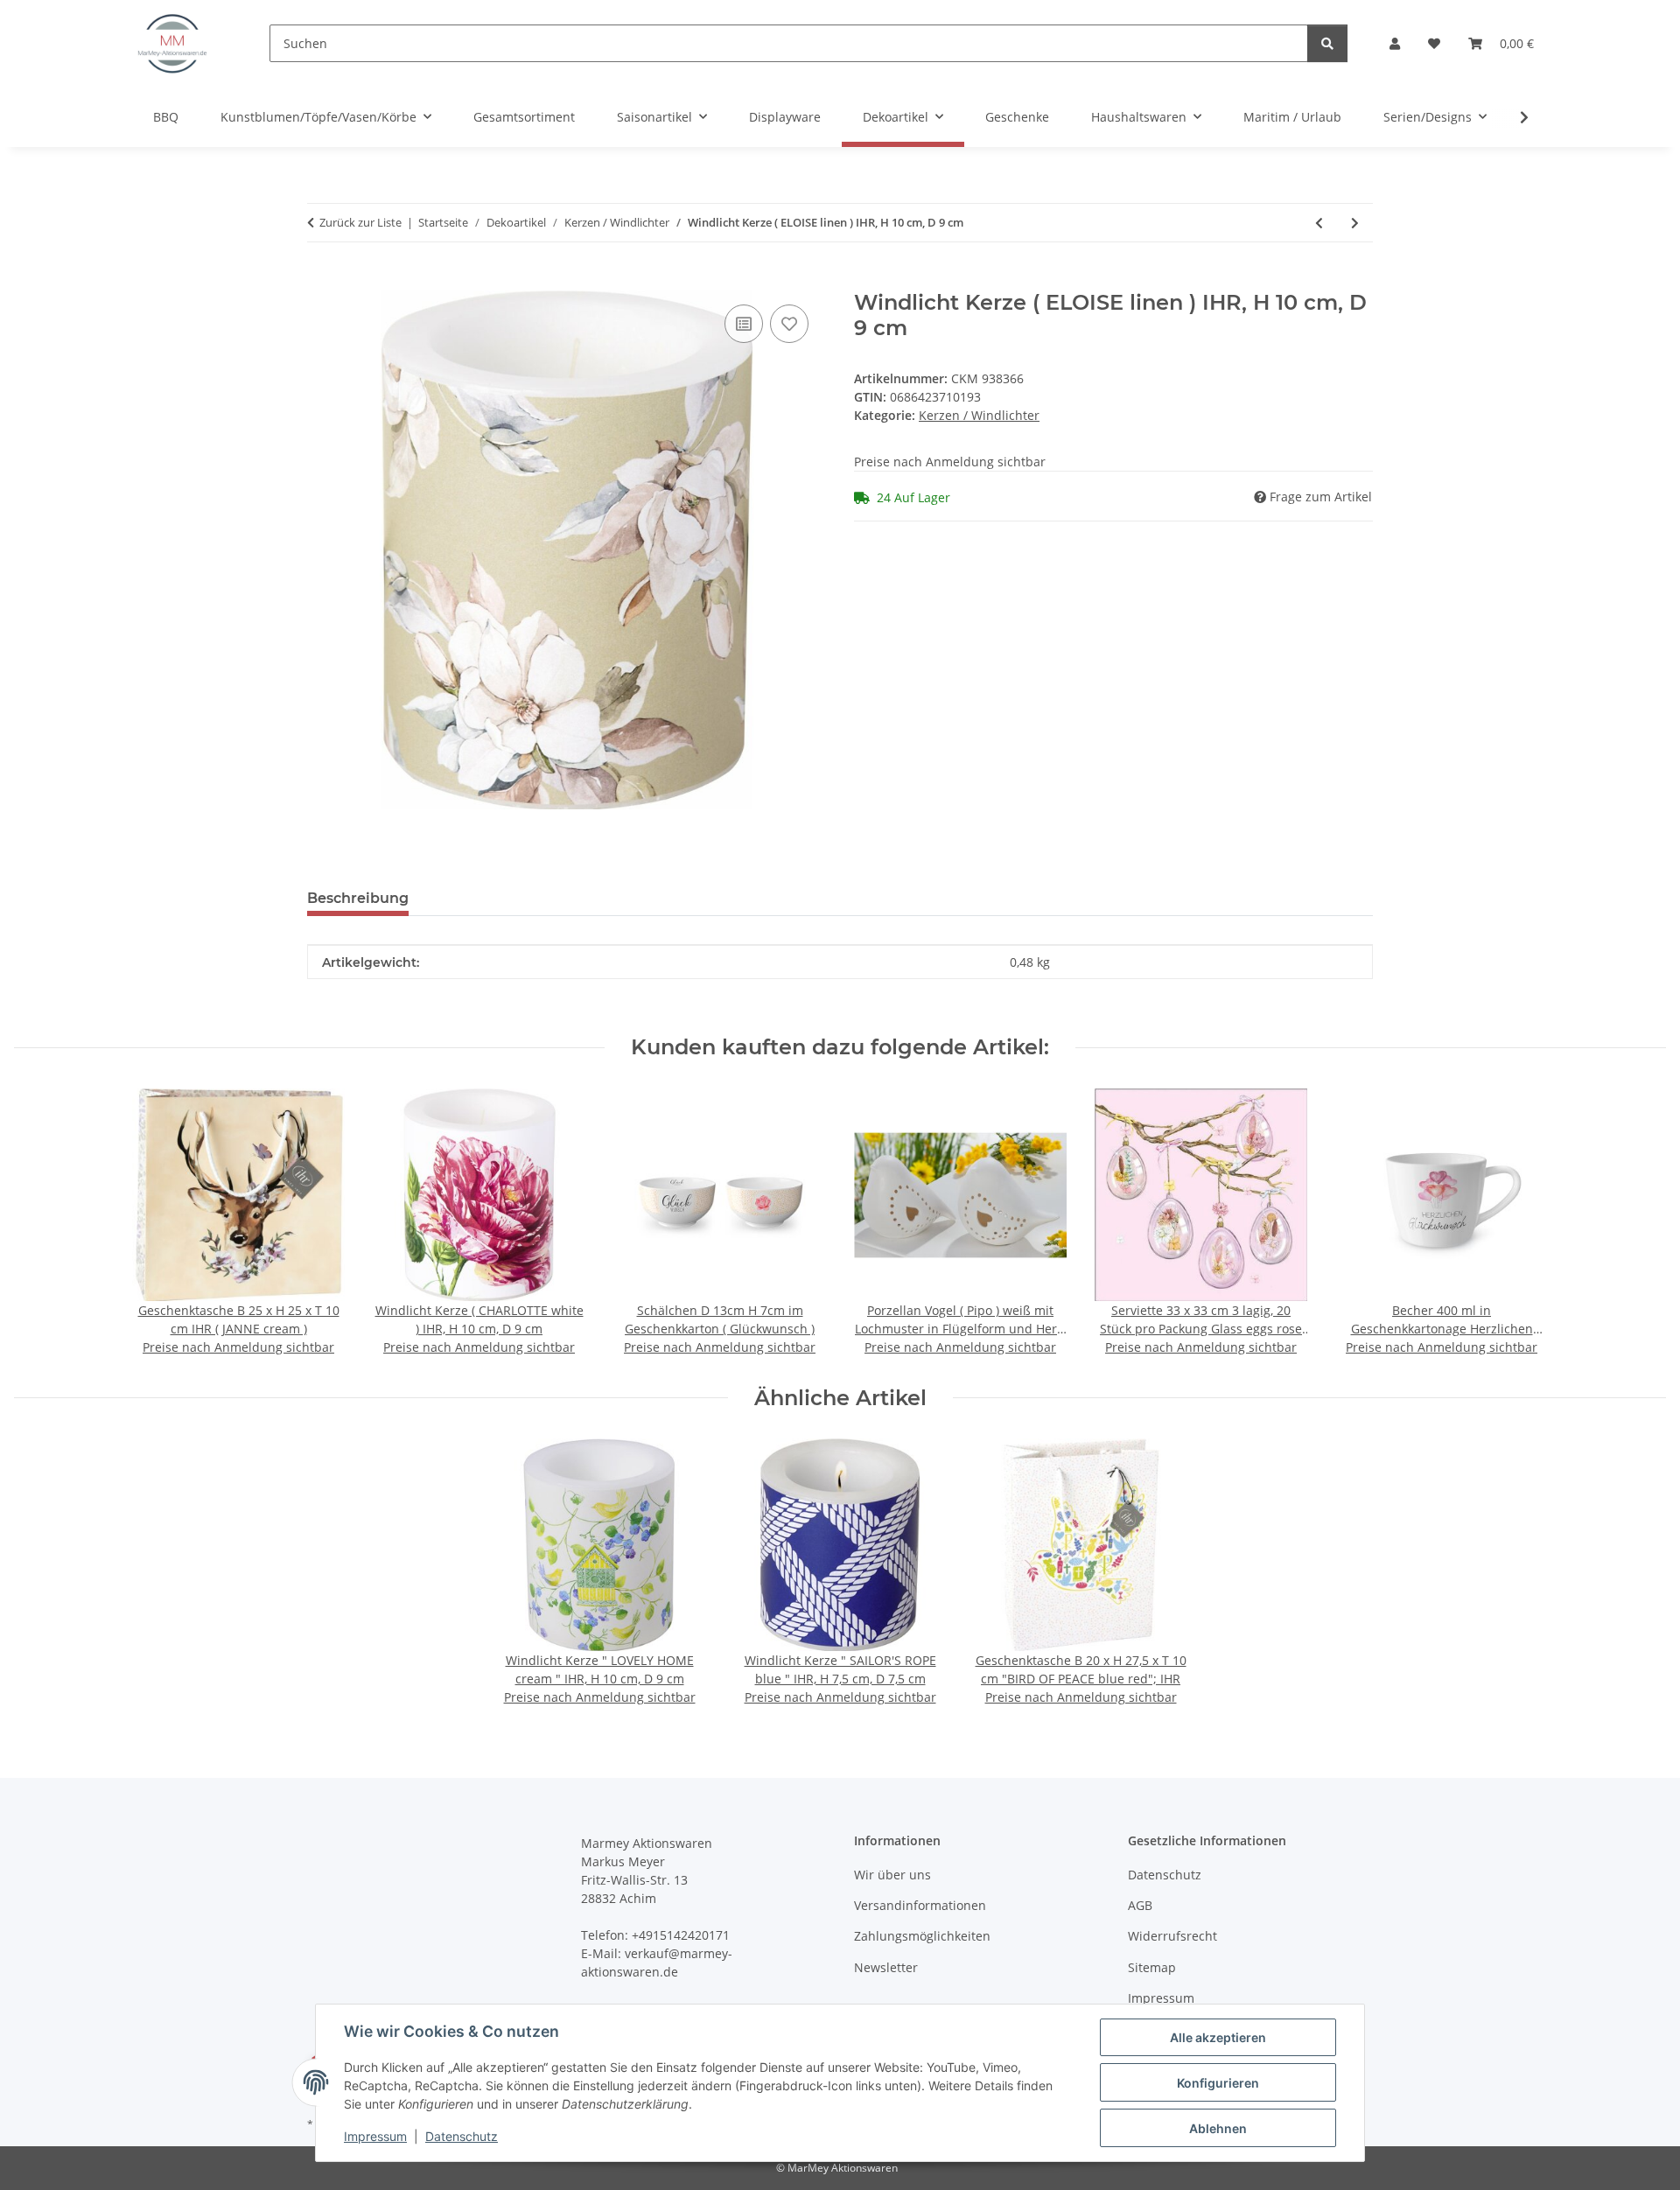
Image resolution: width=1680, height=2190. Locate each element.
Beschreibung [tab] (358, 898)
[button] (1395, 43)
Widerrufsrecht (1172, 1936)
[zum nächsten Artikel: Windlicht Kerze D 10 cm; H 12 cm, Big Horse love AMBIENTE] (1355, 223)
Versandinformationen (920, 1905)
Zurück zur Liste (360, 222)
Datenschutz (462, 2136)
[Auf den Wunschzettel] (789, 324)
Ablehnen (1218, 2128)
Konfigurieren (1218, 2083)
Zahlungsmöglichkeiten (922, 1936)
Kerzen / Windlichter (979, 415)
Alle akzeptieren (1218, 2037)
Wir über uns (892, 1875)
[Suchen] (1327, 43)
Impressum (375, 2136)
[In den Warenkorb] (321, 281)
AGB (1140, 1905)
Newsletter (886, 1967)
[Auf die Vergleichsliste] (744, 324)
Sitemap (1152, 1967)
